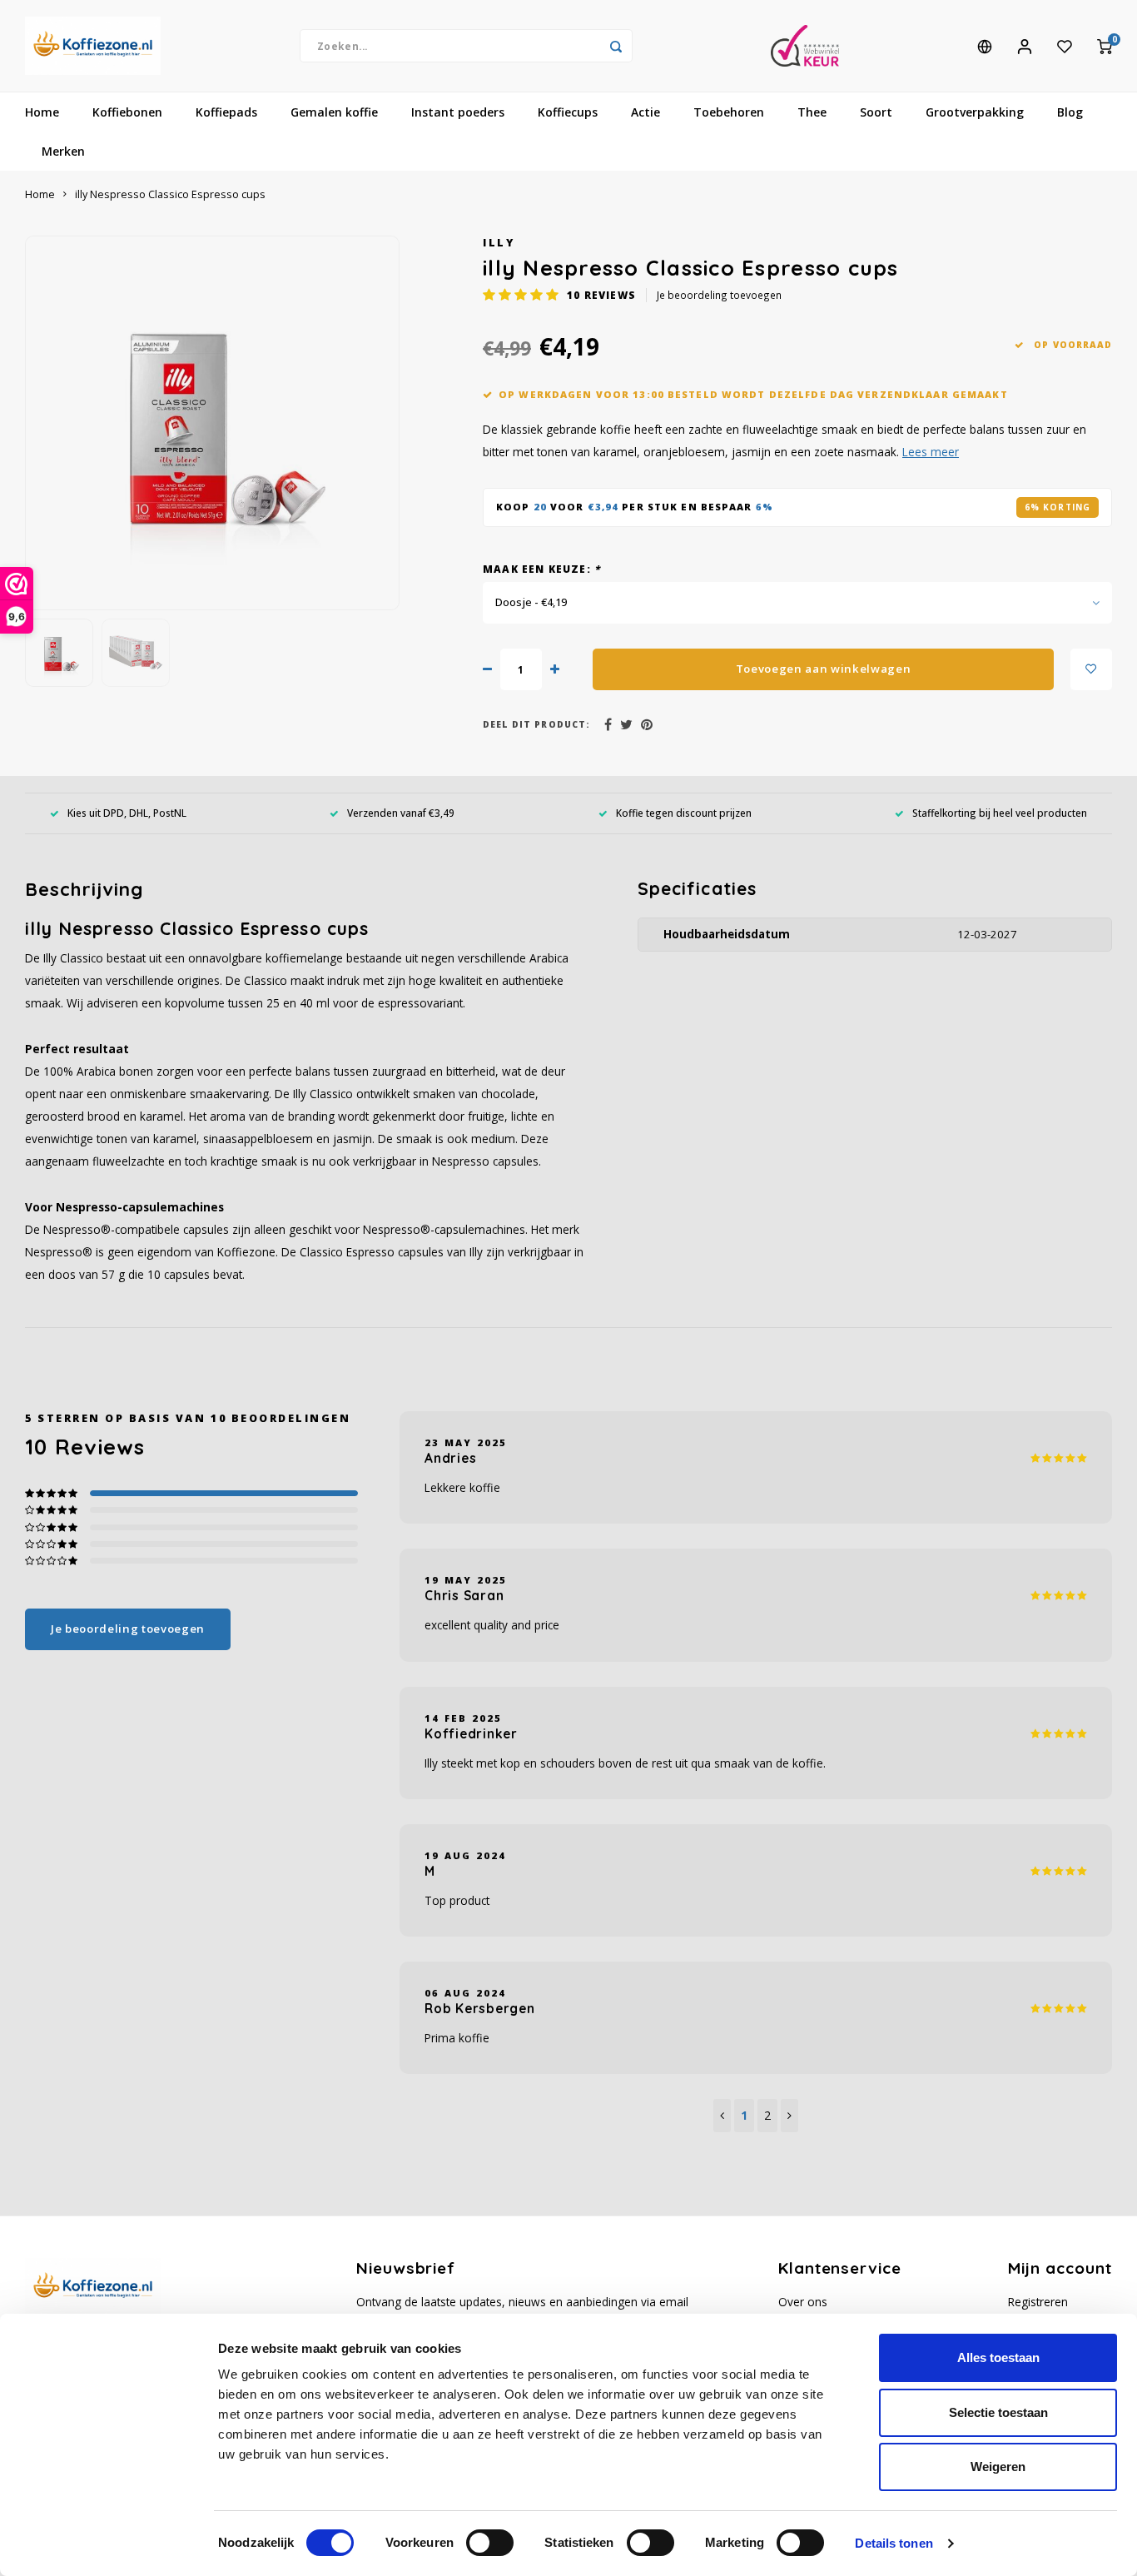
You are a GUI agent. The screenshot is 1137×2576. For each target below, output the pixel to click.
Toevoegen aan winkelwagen (824, 669)
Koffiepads (226, 112)
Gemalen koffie (334, 112)
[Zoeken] (616, 46)
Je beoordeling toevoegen (719, 295)
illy (499, 243)
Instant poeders (458, 112)
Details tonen (894, 2543)
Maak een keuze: (541, 569)
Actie (645, 112)
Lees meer (931, 452)
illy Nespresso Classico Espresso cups (170, 194)
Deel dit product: (536, 724)
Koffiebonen (127, 112)
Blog (1070, 112)
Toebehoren (729, 112)
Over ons (803, 2302)
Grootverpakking (975, 112)
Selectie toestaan (998, 2412)
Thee (812, 112)
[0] (1105, 46)
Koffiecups (568, 112)
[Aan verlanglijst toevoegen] (1091, 669)
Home (42, 112)
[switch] (490, 2543)
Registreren (1038, 2302)
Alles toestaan (998, 2357)
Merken (63, 151)
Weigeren (998, 2467)
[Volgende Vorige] (789, 2116)
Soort (876, 112)
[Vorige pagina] (722, 2116)
